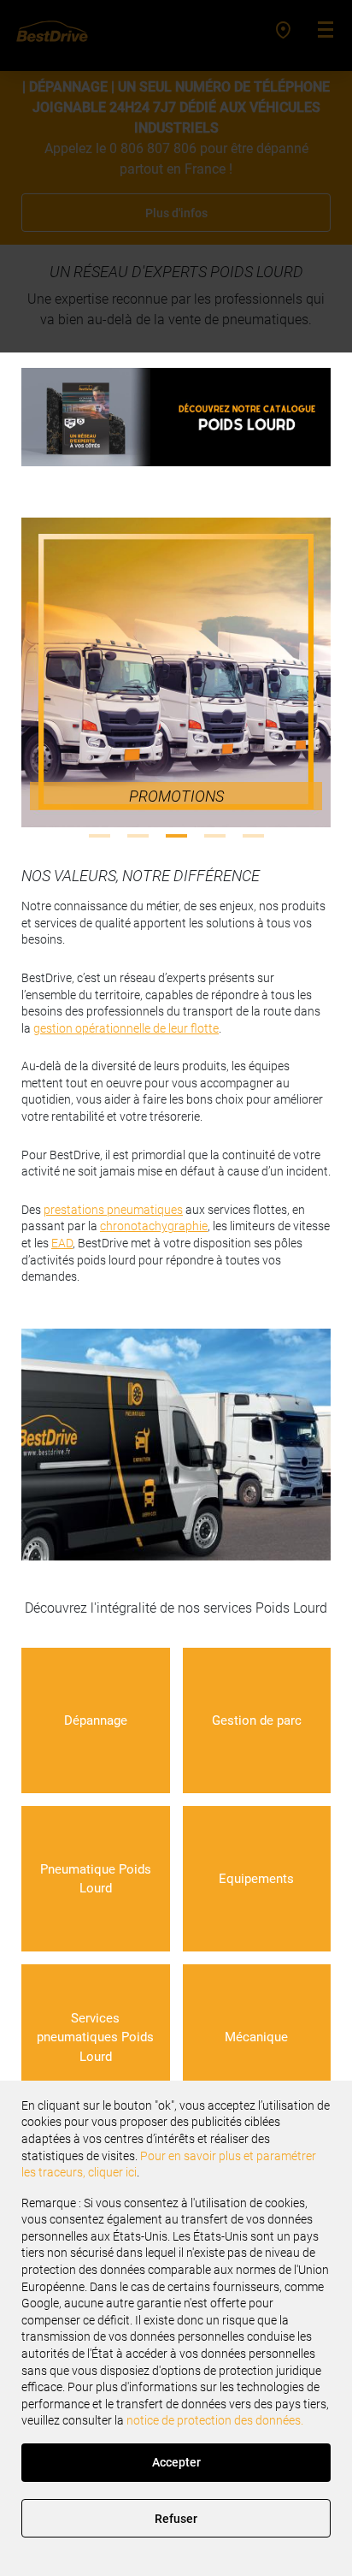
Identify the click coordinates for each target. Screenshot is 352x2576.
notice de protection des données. (215, 2420)
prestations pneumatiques (113, 1210)
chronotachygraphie (154, 1226)
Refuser (176, 2519)
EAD (62, 1243)
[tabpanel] (176, 672)
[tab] (100, 836)
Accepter (176, 2462)
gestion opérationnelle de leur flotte (126, 1028)
